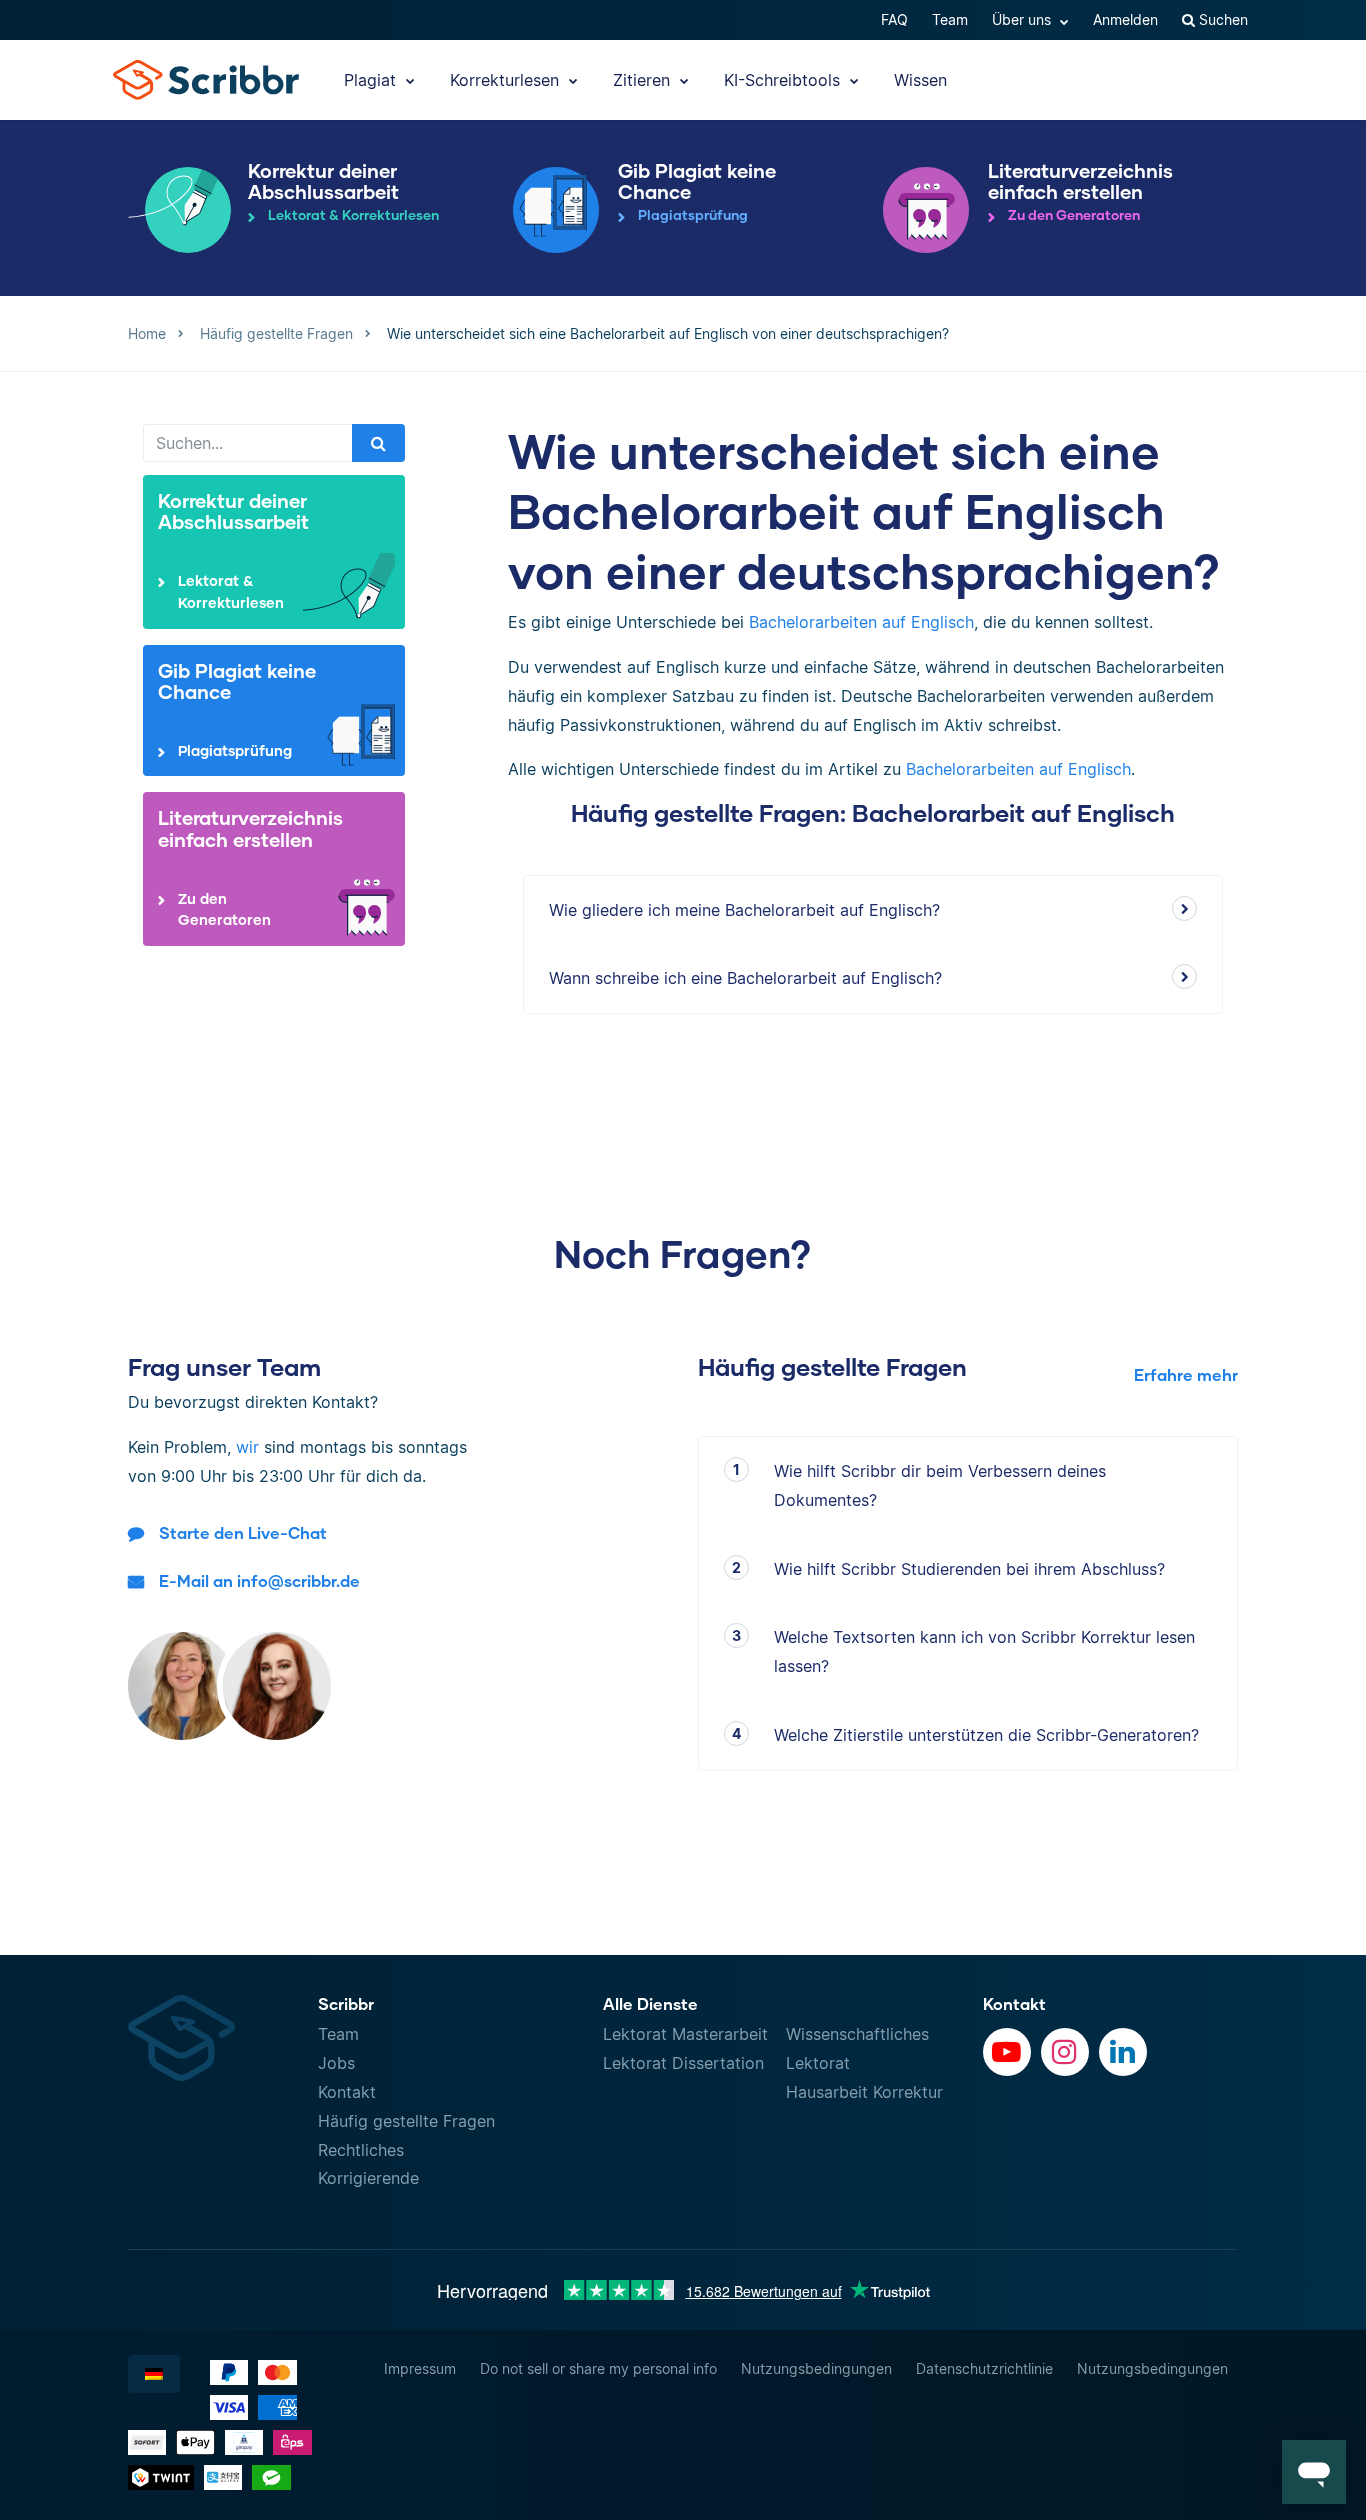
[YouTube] (1007, 2052)
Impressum (420, 2368)
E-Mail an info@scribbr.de (259, 1580)
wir (247, 1447)
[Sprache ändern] (154, 2374)
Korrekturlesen (507, 80)
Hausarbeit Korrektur (864, 2092)
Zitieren (644, 80)
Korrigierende (368, 2178)
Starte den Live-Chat (243, 1532)
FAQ (894, 19)
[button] (1314, 2472)
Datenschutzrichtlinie (984, 2368)
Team (950, 19)
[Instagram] (1065, 2052)
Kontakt (347, 2092)
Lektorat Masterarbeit (685, 2034)
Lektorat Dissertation (683, 2063)
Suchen (1221, 19)
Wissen (920, 80)
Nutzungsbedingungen (816, 2368)
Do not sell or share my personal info (598, 2368)
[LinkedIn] (1123, 2052)
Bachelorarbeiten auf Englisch (861, 622)
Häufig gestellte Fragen (406, 2121)
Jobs (336, 2063)
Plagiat (372, 80)
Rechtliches (361, 2150)
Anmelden (1125, 19)
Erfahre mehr (1186, 1374)
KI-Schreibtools (784, 80)
